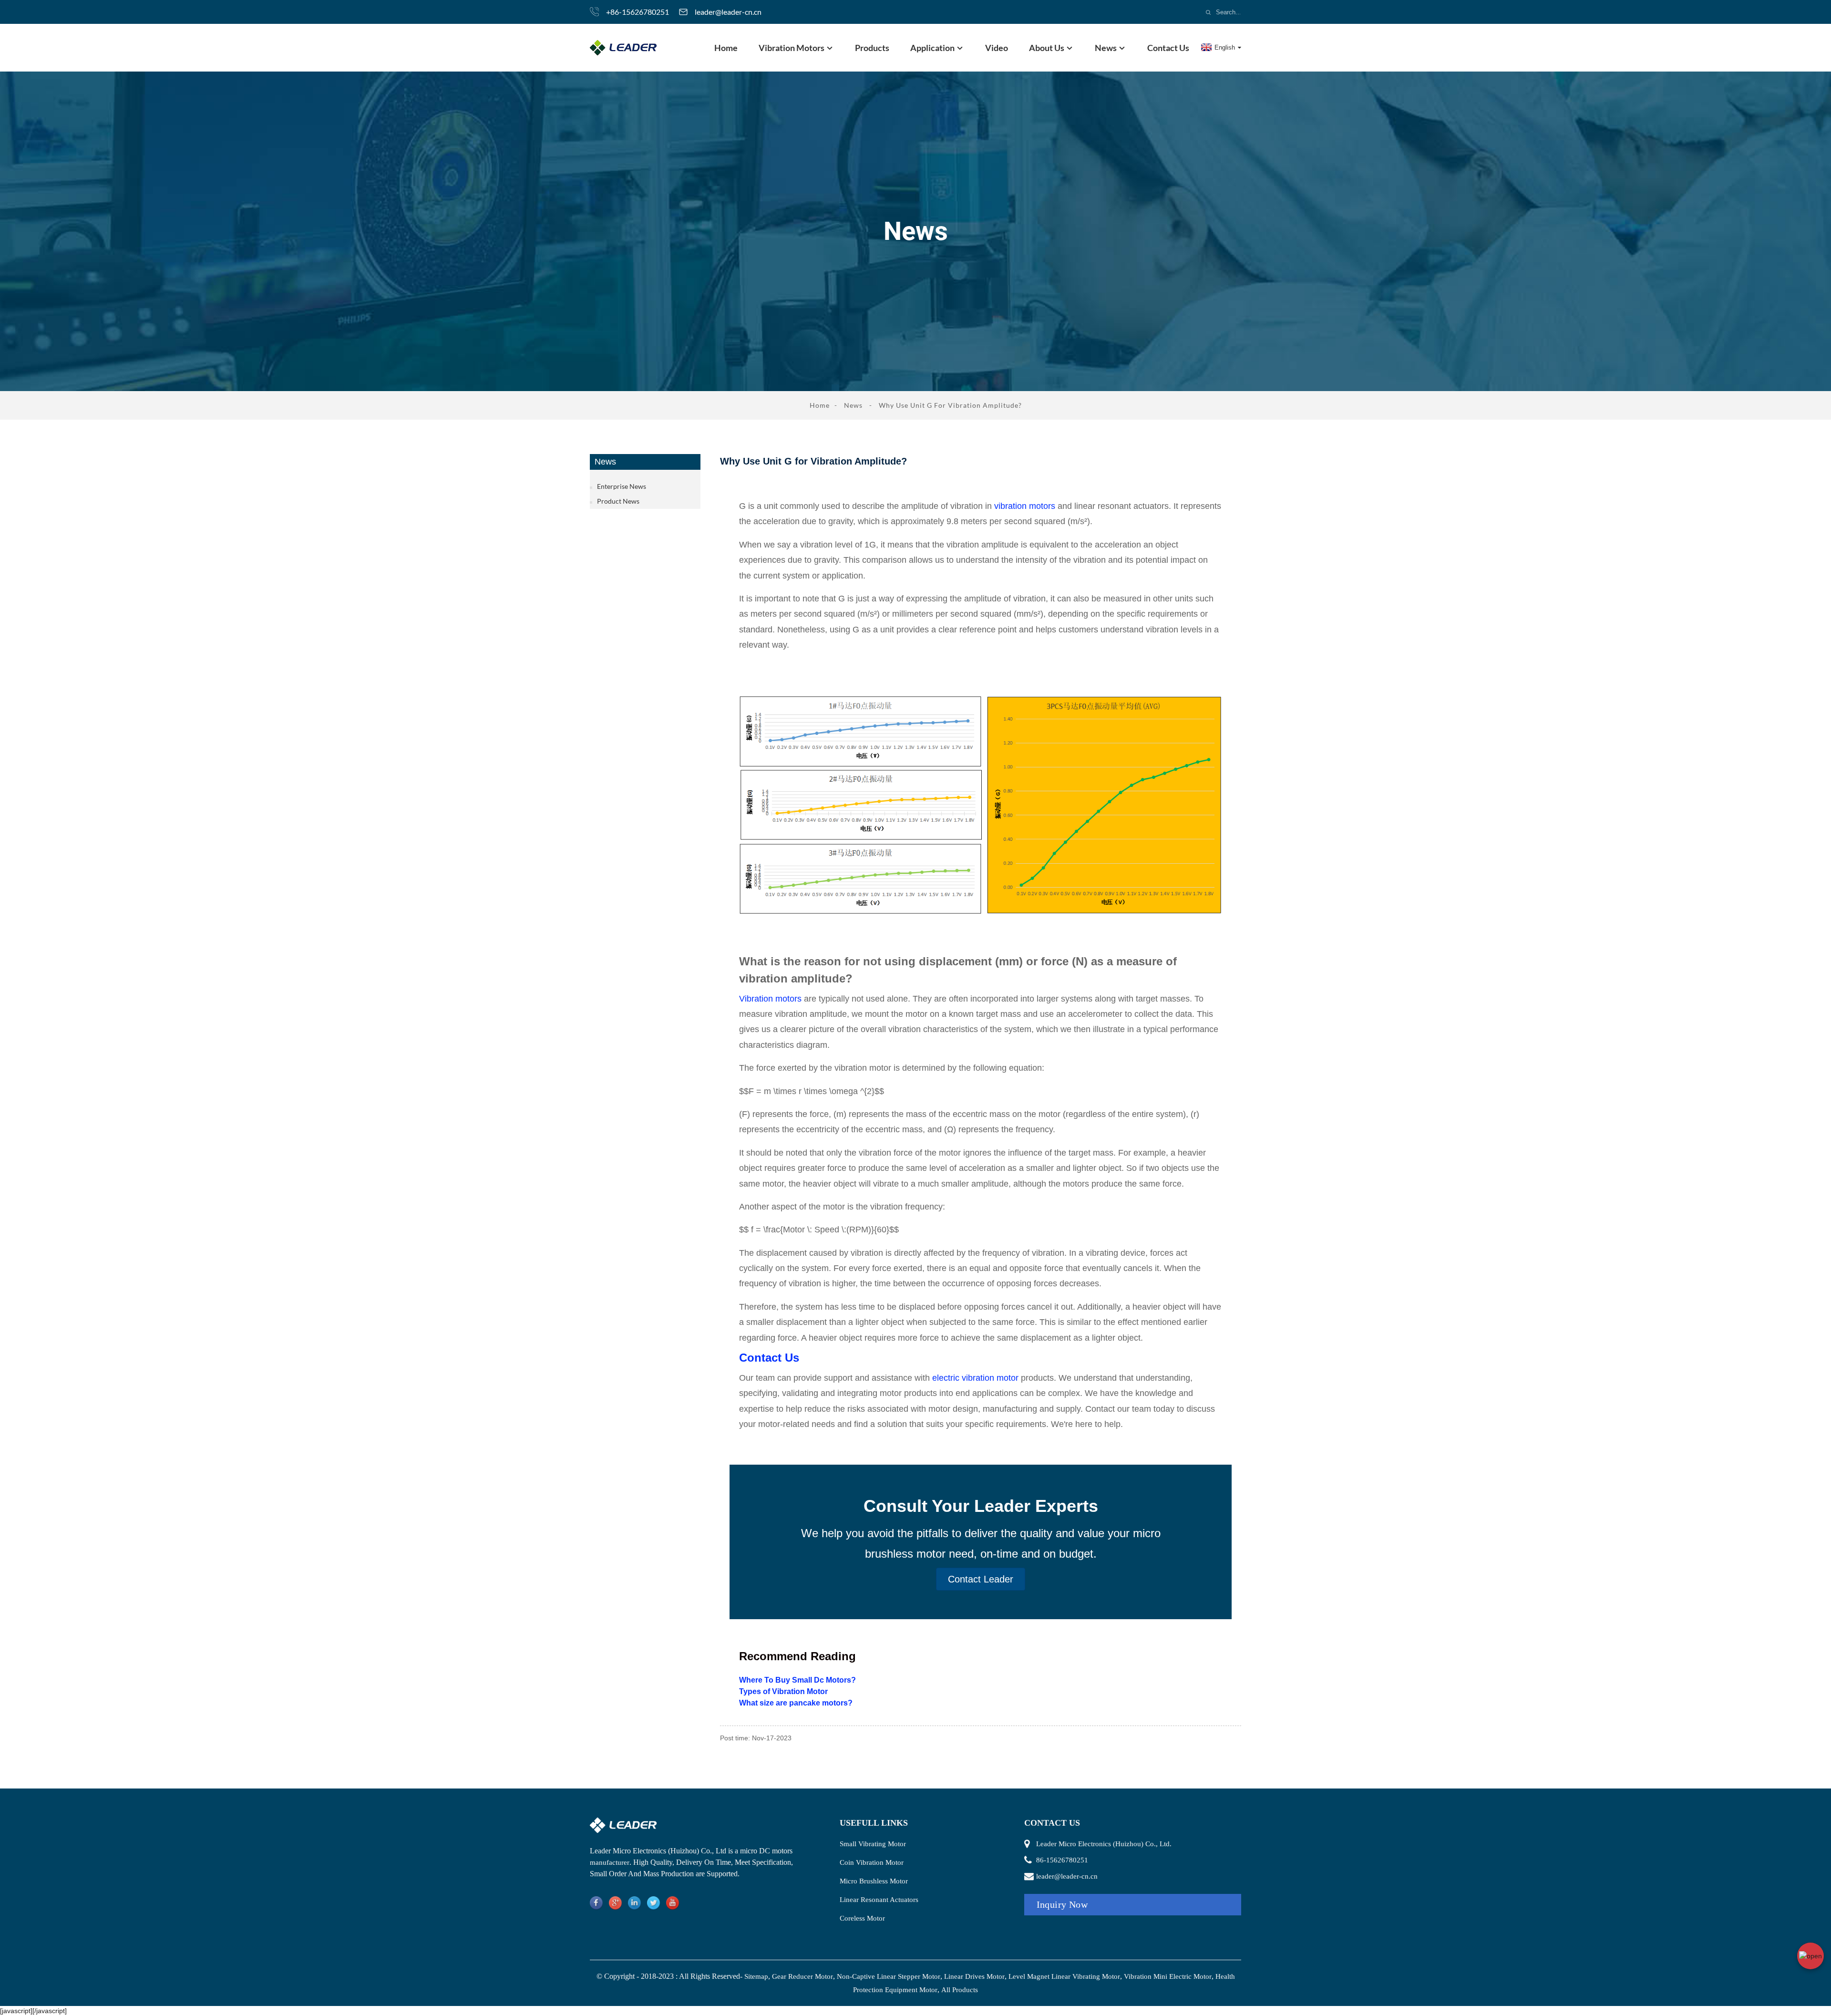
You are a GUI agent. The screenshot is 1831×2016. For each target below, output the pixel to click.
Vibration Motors (792, 48)
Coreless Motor (862, 1918)
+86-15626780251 (638, 12)
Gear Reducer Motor (802, 1976)
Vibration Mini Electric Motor (1168, 1976)
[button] (981, 1579)
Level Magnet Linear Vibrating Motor (1064, 1976)
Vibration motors (770, 999)
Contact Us (1168, 48)
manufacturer (610, 1862)
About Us (1047, 48)
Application (932, 48)
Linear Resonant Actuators (879, 1900)
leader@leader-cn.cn (728, 12)
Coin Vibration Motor (872, 1862)
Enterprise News (622, 486)
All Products (960, 1990)
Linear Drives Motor (974, 1976)
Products (872, 48)
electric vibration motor (975, 1378)
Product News (618, 501)
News (1106, 48)
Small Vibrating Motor (873, 1844)
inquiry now (1062, 1904)
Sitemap (756, 1976)
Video (997, 48)
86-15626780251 (1062, 1860)
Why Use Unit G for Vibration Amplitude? (950, 405)
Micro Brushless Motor (874, 1881)
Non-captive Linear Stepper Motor (889, 1976)
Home (726, 48)
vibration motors (1026, 506)
